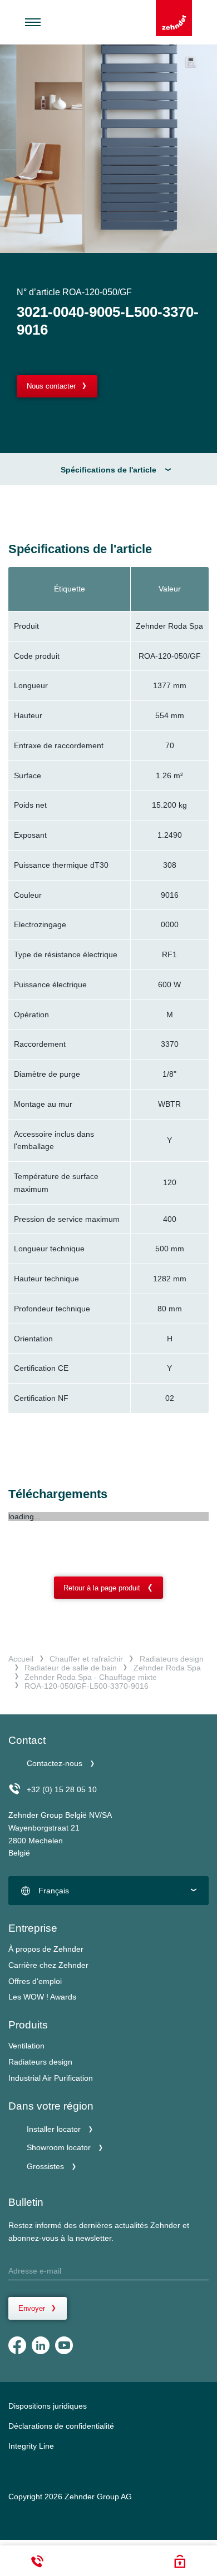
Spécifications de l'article (108, 470)
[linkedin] (41, 2345)
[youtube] (64, 2345)
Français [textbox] (54, 1891)
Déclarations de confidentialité (61, 2426)
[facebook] (17, 2345)
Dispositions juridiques (48, 2406)
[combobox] (108, 1891)
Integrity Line (31, 2446)
